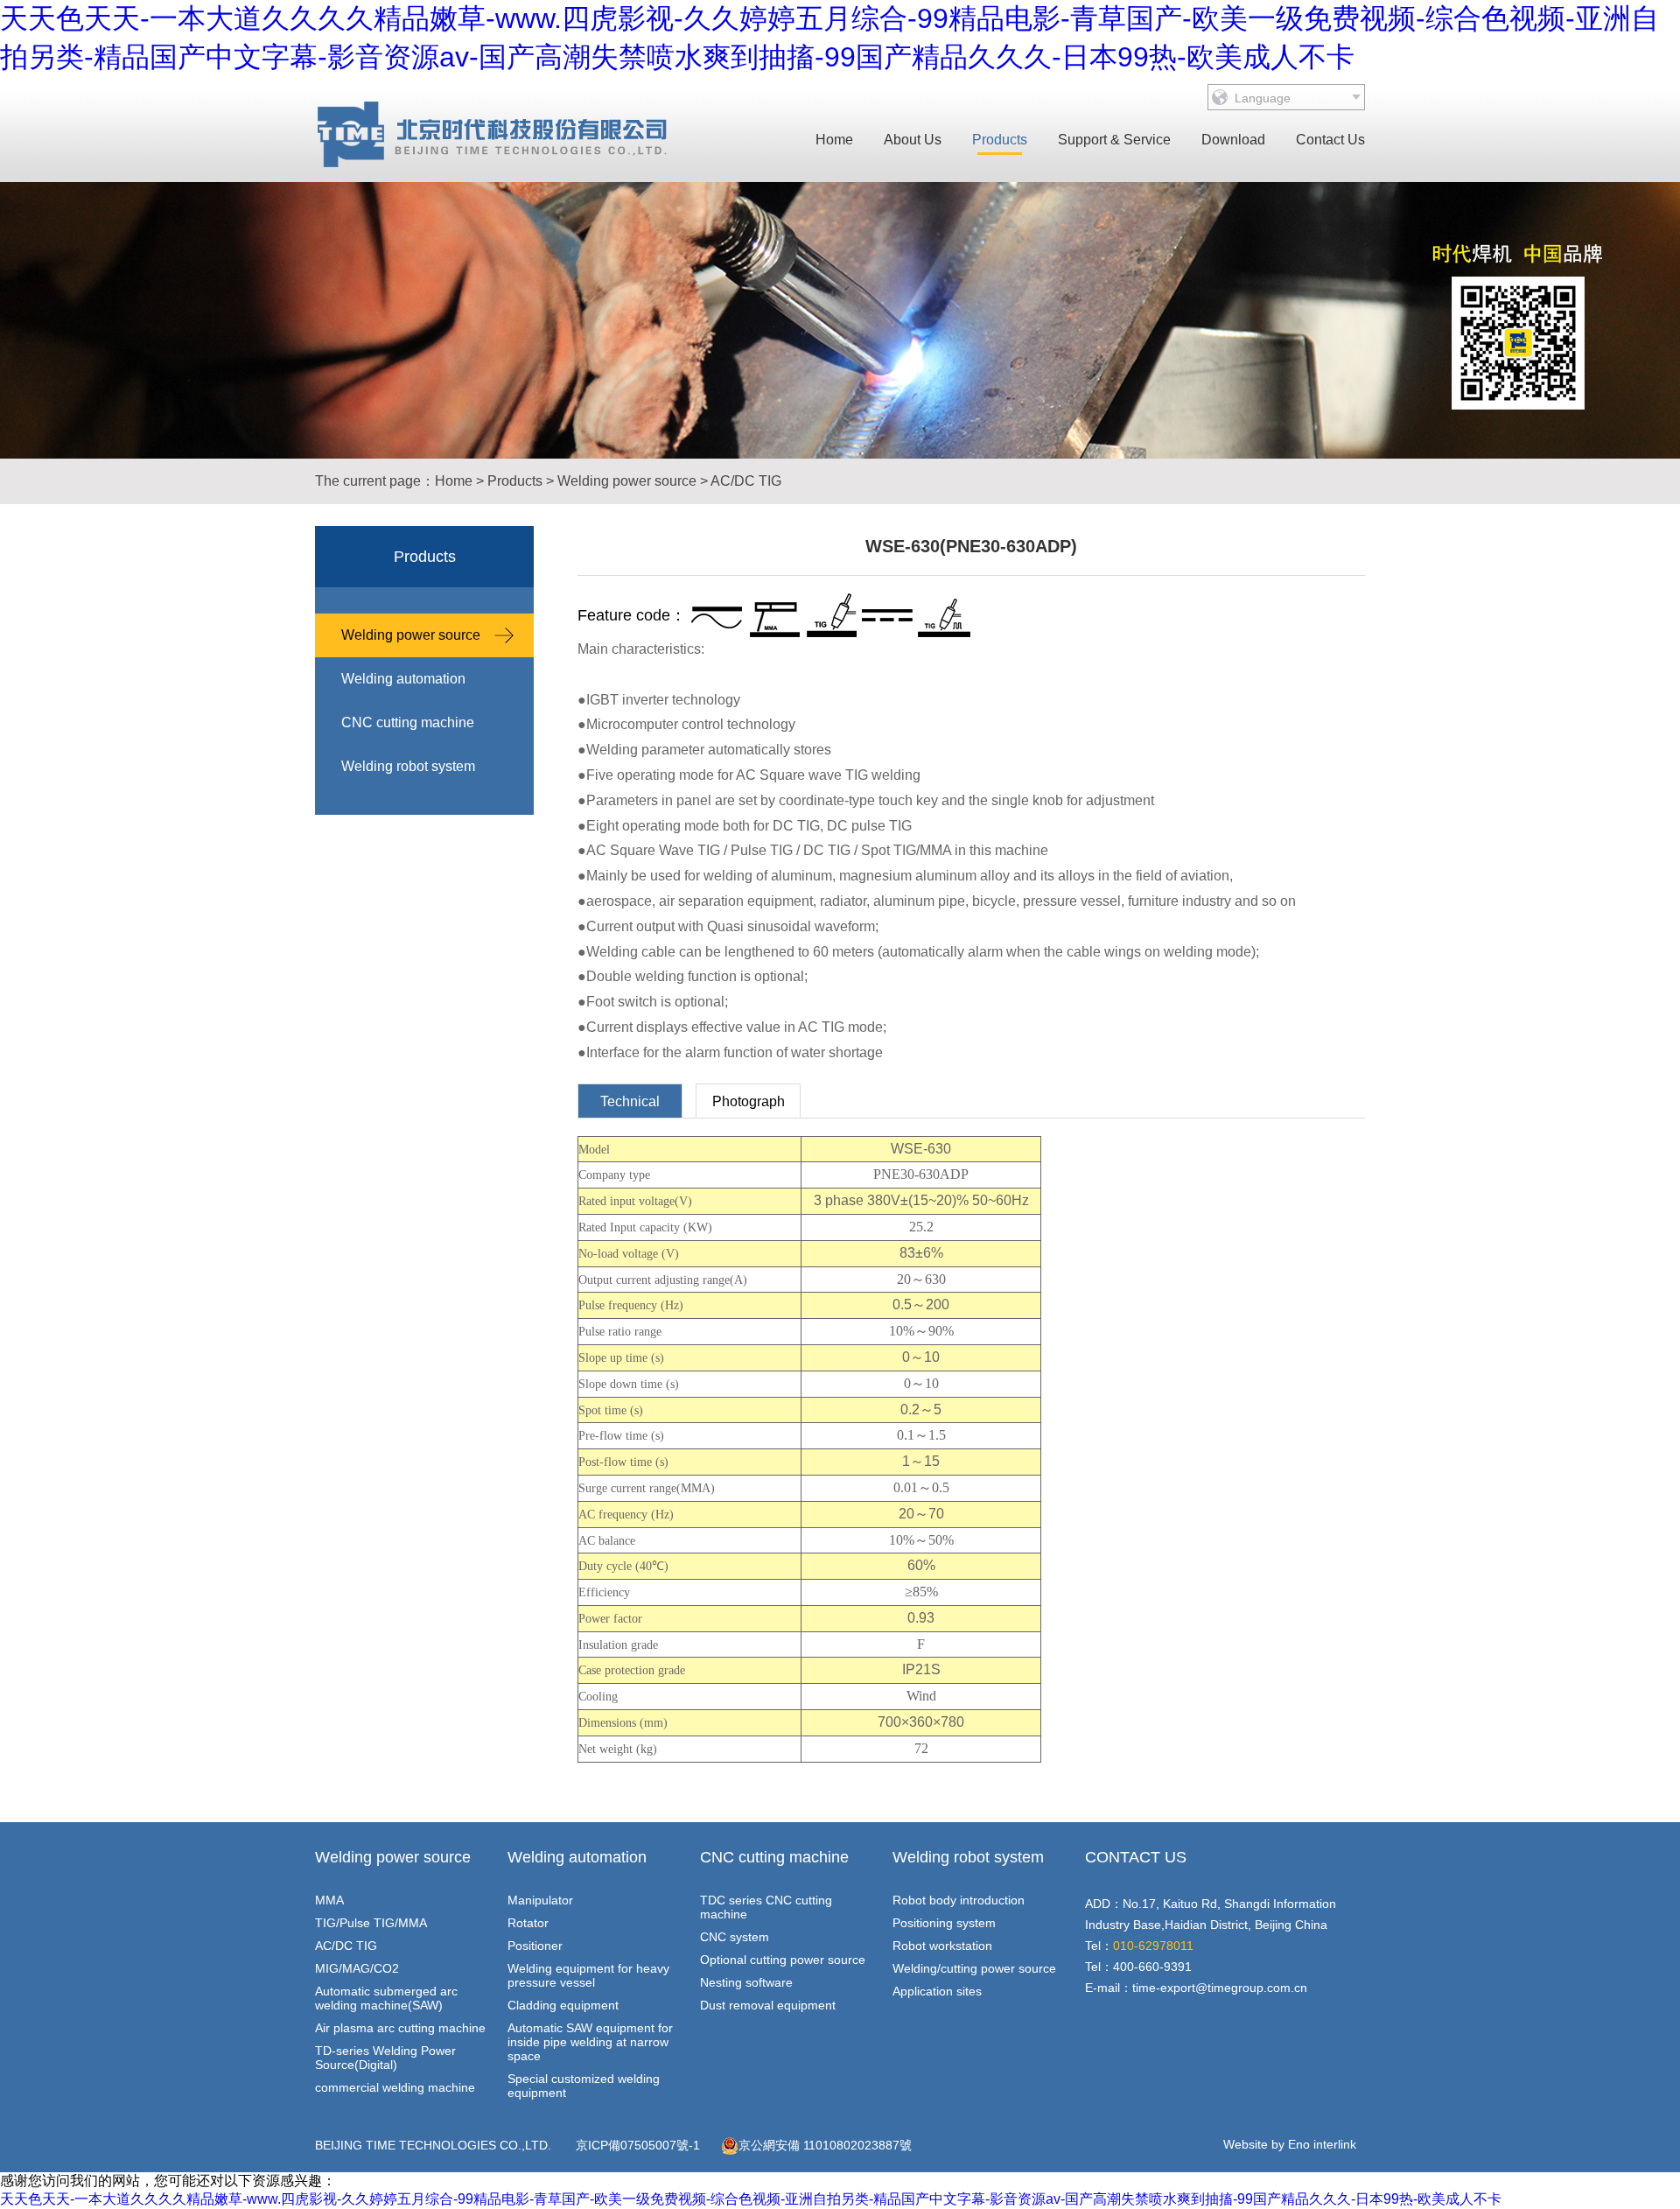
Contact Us (1330, 140)
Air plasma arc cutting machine (400, 2028)
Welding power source (627, 481)
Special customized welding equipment (584, 2086)
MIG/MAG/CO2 (357, 1968)
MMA (329, 1900)
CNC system (735, 1937)
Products (1000, 140)
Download (1233, 140)
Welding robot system (408, 766)
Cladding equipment (563, 2005)
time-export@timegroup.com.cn (1220, 1988)
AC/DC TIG (746, 481)
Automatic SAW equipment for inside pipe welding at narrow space (590, 2042)
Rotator (528, 1923)
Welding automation (403, 679)
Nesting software (746, 1982)
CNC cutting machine (408, 722)
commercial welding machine (395, 2087)
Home (834, 140)
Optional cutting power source (783, 1960)
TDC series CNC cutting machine (766, 1907)
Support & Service (1114, 140)
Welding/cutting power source (974, 1968)
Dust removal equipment (768, 2005)
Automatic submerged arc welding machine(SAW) (386, 1998)
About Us (913, 140)
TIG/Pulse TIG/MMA (371, 1923)
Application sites (937, 1991)
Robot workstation (942, 1946)
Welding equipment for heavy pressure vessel (588, 1975)
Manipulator (540, 1900)
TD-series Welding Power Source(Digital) (385, 2058)
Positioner (535, 1946)
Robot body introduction (959, 1900)
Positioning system (944, 1923)
